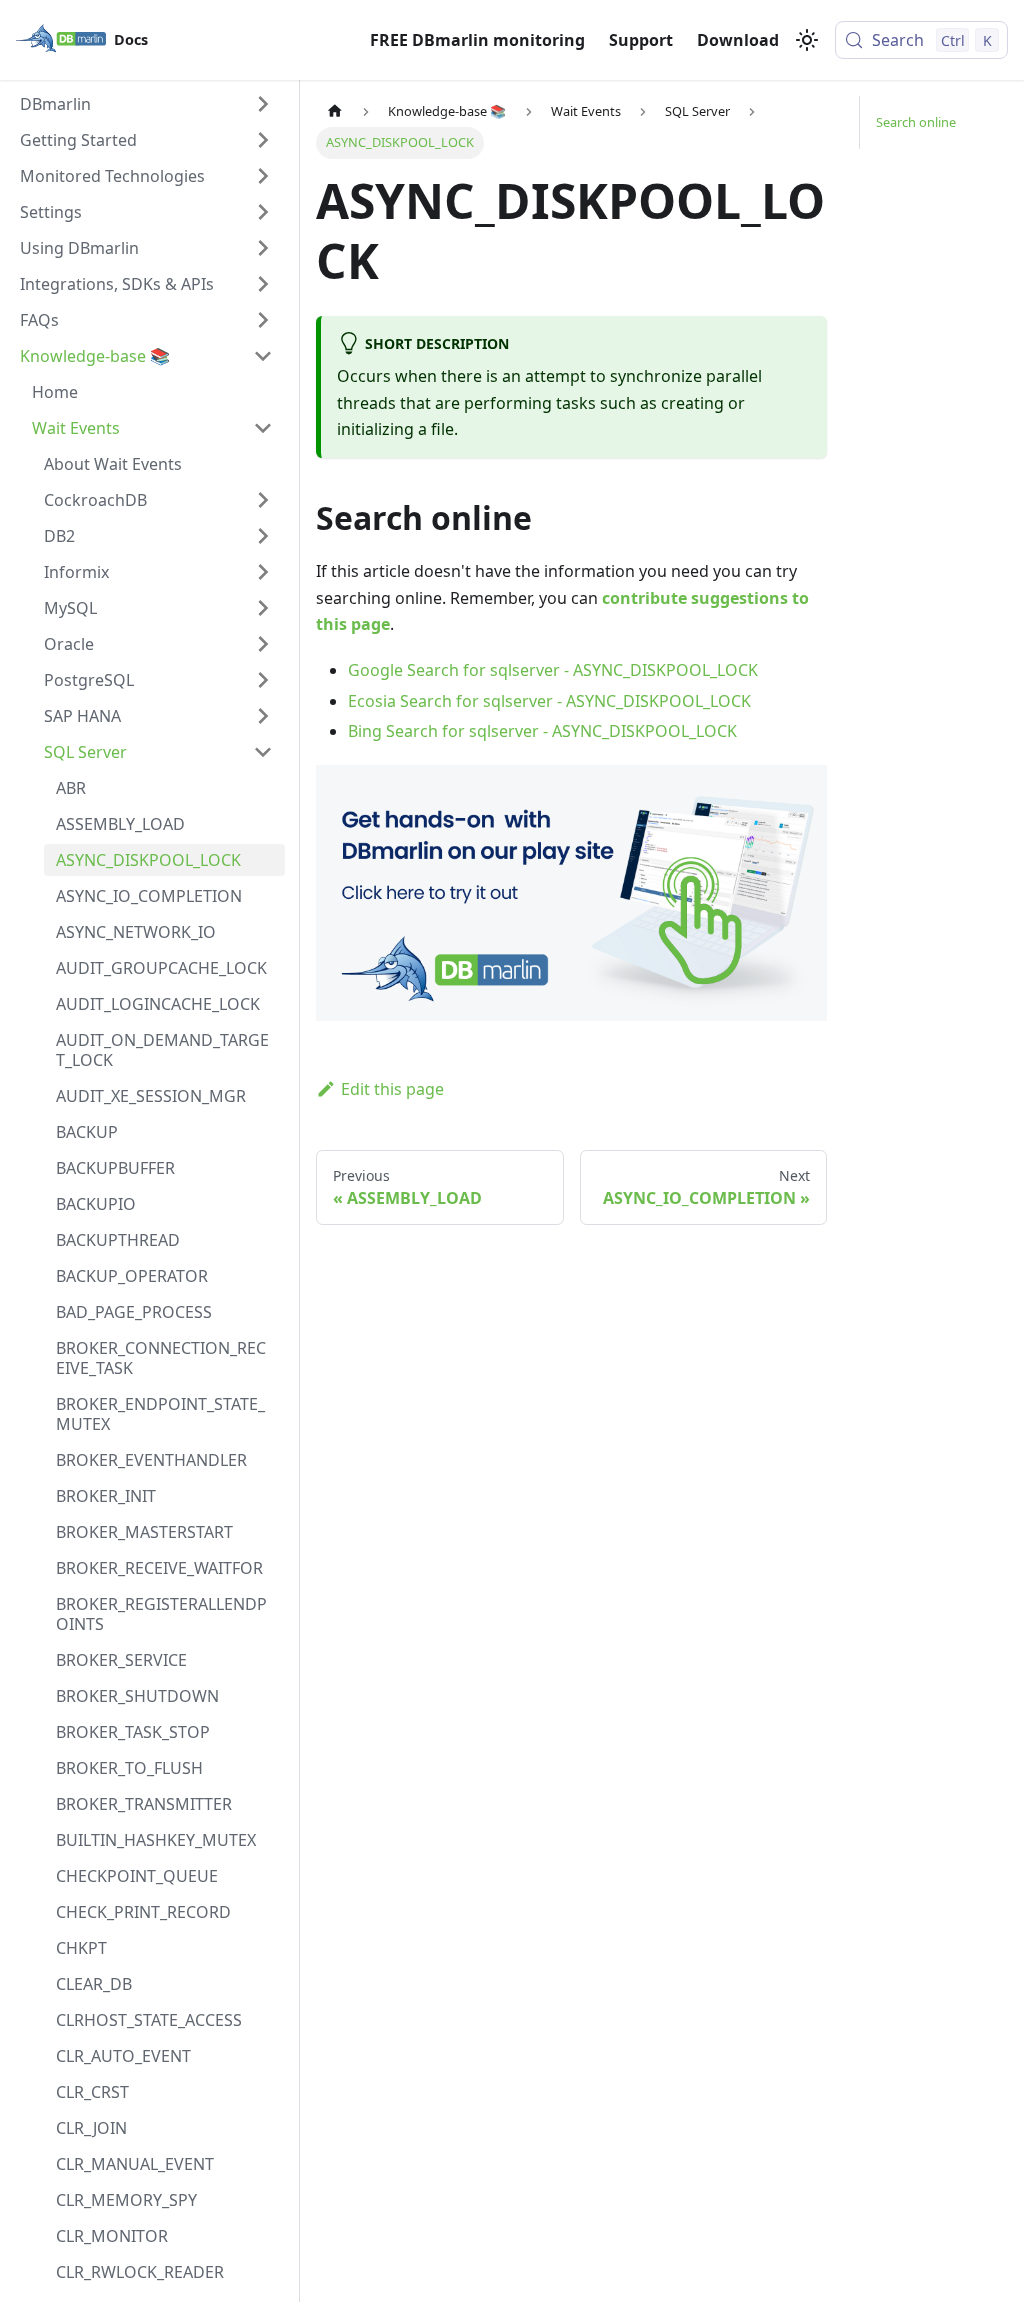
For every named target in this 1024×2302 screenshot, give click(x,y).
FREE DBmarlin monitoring (477, 40)
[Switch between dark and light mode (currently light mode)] (807, 40)
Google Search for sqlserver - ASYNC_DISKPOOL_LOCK (553, 670)
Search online (916, 122)
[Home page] (335, 111)
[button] (146, 104)
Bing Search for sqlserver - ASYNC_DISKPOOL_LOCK (542, 731)
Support (641, 40)
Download (738, 40)
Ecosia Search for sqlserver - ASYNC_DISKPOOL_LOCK (549, 701)
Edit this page (392, 1089)
